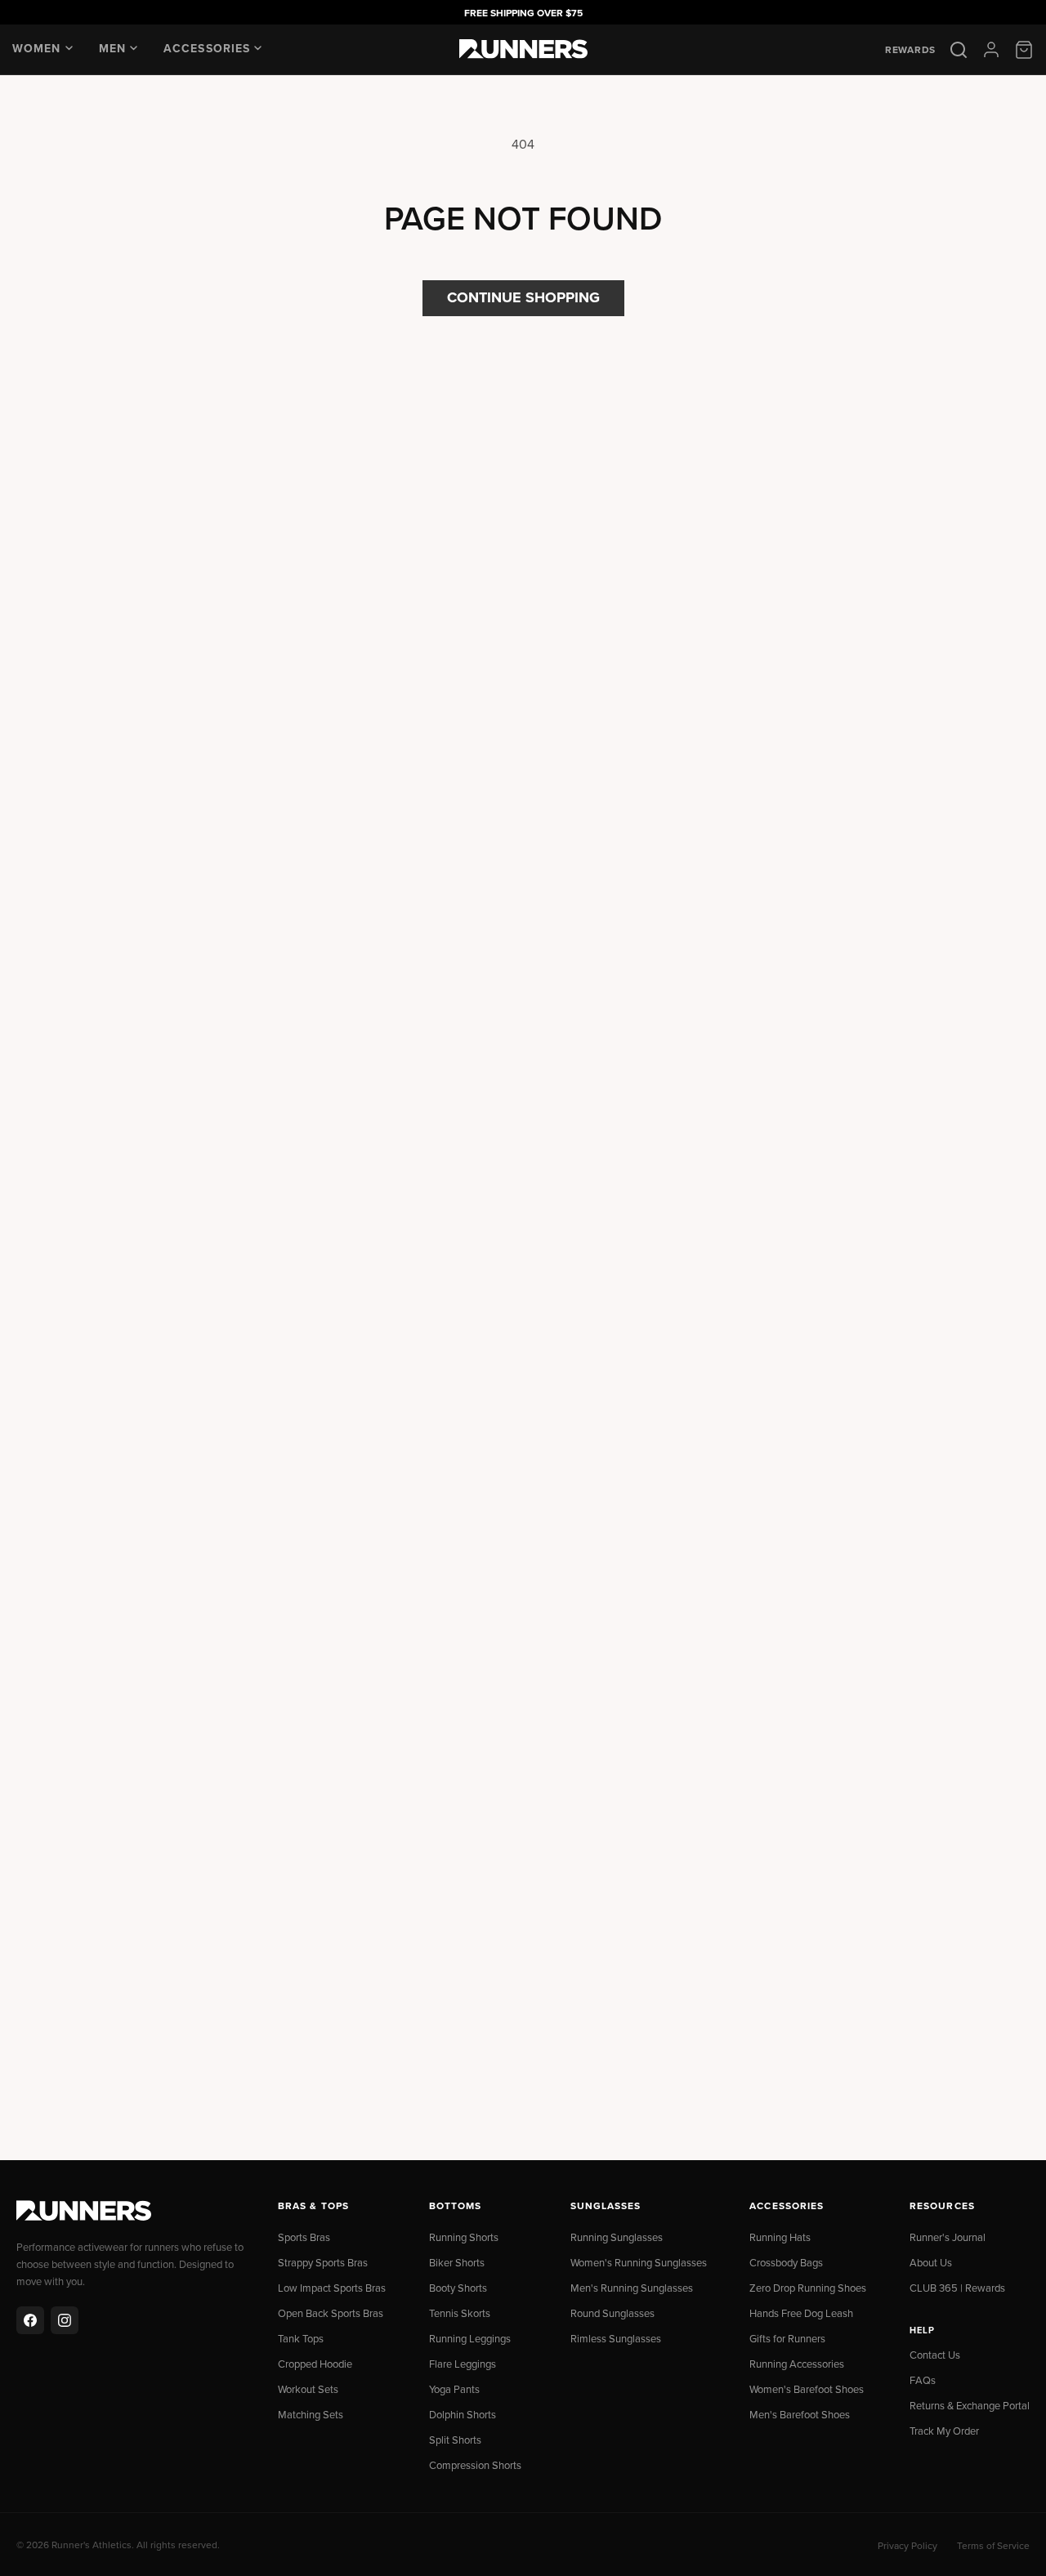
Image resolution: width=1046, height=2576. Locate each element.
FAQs (923, 2380)
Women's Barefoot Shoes (807, 2389)
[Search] (959, 50)
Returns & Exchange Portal (970, 2405)
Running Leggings (470, 2338)
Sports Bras (304, 2237)
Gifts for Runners (787, 2338)
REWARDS (910, 50)
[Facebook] (30, 2320)
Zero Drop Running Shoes (808, 2288)
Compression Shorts (475, 2465)
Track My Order (944, 2431)
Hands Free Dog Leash (801, 2313)
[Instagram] (65, 2320)
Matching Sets (311, 2414)
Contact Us (935, 2355)
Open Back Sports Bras (331, 2313)
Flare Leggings (463, 2364)
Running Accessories (797, 2364)
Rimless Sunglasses (616, 2338)
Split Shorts (455, 2440)
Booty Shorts (458, 2288)
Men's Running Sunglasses (632, 2288)
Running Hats (780, 2237)
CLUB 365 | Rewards (957, 2288)
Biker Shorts (457, 2262)
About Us (931, 2262)
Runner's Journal (948, 2237)
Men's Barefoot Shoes (800, 2414)
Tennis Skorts (460, 2313)
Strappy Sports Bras (323, 2262)
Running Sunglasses (617, 2237)
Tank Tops (301, 2338)
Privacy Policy (907, 2545)
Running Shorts (464, 2237)
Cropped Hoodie (315, 2364)
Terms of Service (993, 2545)
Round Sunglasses (612, 2313)
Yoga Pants (454, 2389)
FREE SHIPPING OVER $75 (523, 13)
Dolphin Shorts (463, 2414)
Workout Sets (308, 2389)
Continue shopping (523, 297)
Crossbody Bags (786, 2262)
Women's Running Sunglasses (639, 2262)
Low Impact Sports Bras (332, 2288)
